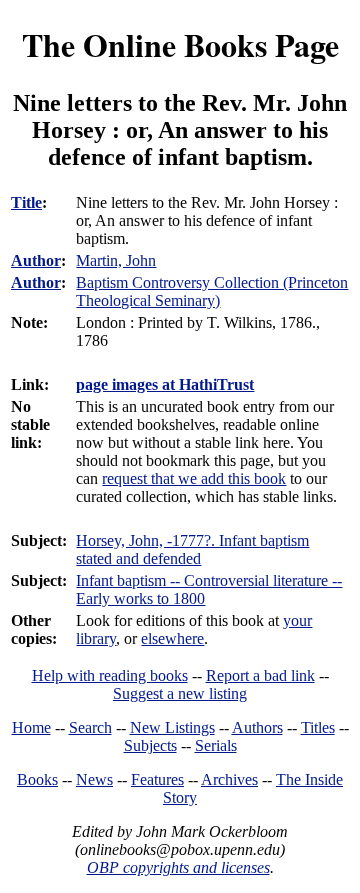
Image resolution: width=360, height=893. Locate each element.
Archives (229, 779)
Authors (257, 727)
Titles (318, 727)
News (94, 779)
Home (31, 727)
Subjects (150, 745)
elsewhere (172, 638)
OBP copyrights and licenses (178, 867)
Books (37, 779)
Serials (216, 745)
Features (157, 779)
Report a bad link (260, 675)
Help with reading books (110, 675)
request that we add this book (194, 478)
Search (90, 727)
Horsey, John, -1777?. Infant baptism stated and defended (192, 549)
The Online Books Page (180, 44)
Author (36, 260)
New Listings (172, 727)
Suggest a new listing (180, 693)
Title (26, 202)
